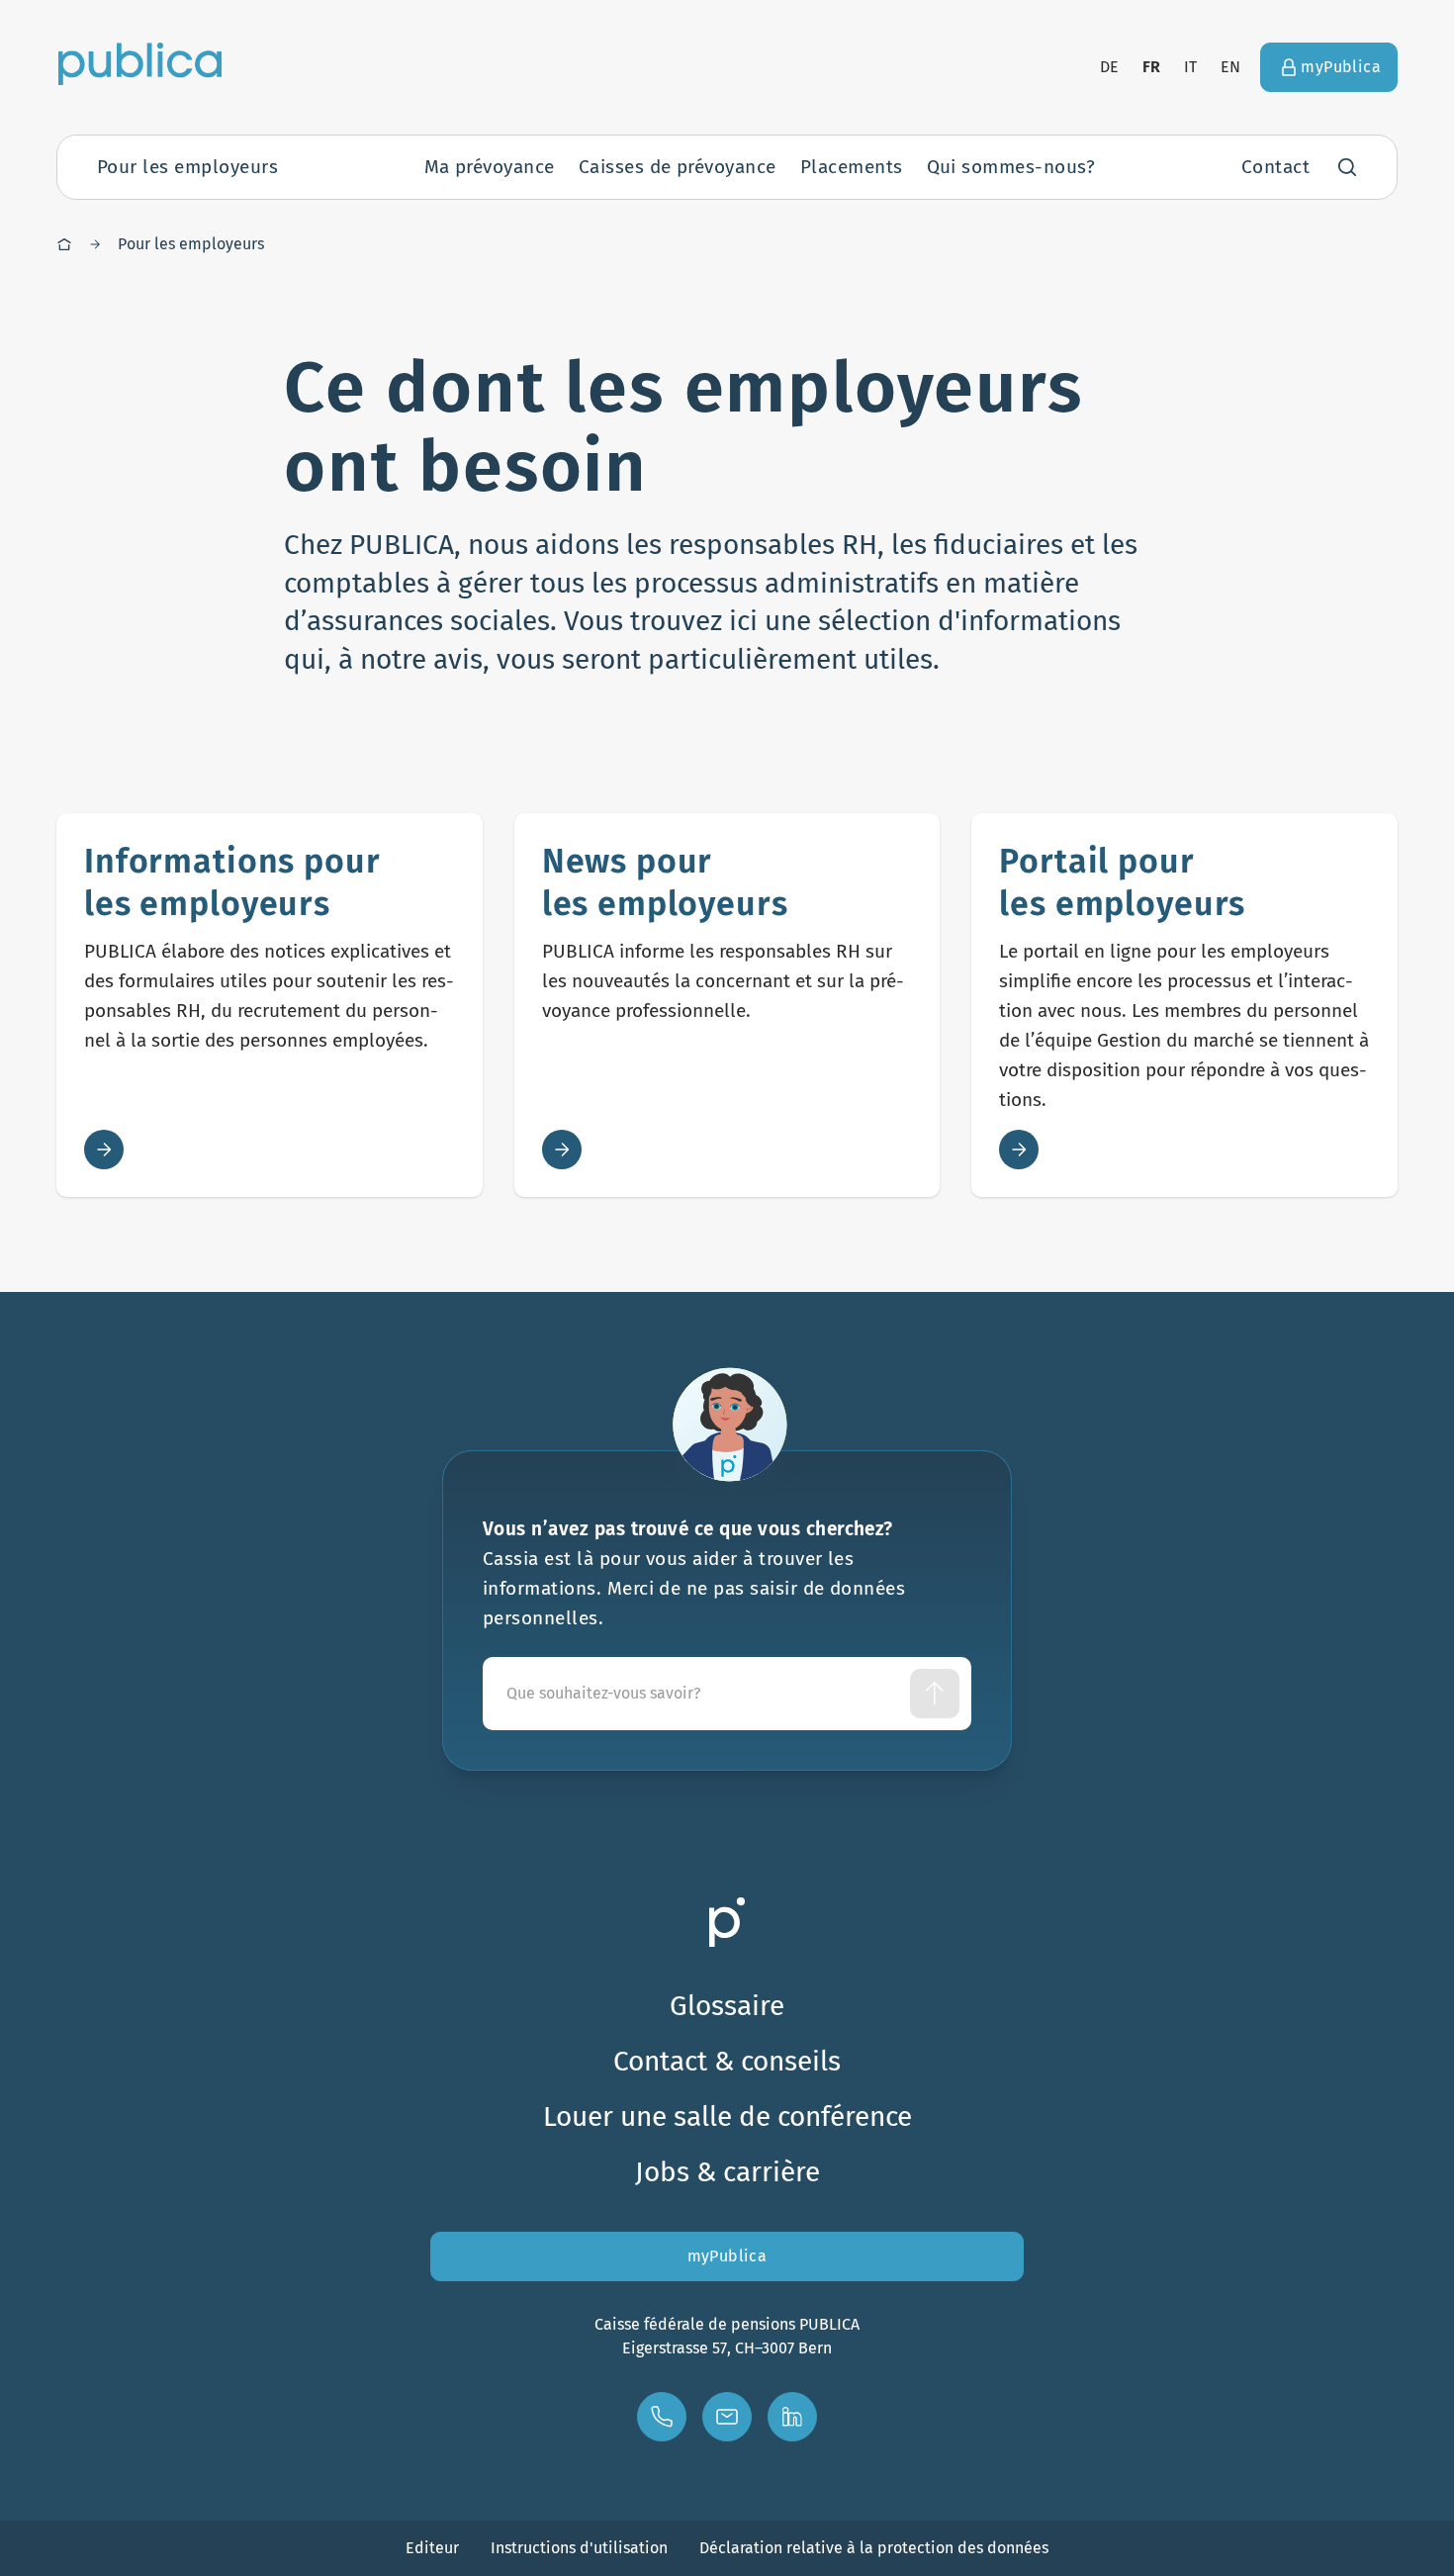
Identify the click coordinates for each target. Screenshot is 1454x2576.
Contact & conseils (727, 2061)
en (1230, 67)
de (1109, 67)
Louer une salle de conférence (727, 2116)
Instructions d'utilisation (579, 2548)
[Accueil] (64, 244)
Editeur (432, 2548)
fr (1152, 67)
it (1190, 67)
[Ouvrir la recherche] (1347, 167)
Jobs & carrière (727, 2172)
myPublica (727, 2256)
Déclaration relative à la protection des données (874, 2548)
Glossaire (727, 2006)
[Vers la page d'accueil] (140, 63)
